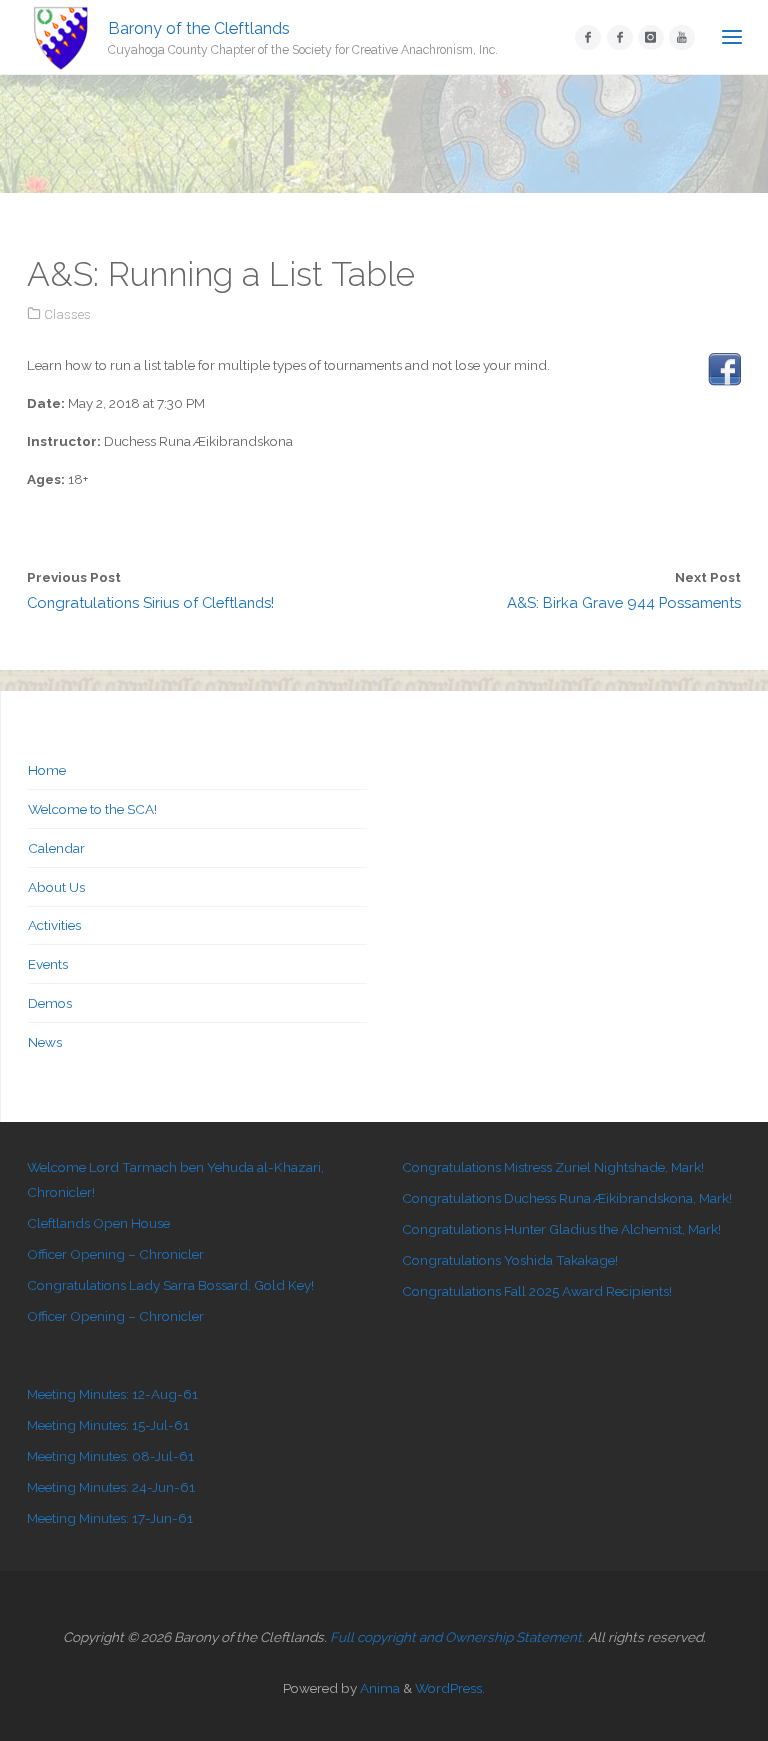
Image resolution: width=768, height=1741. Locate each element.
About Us (56, 887)
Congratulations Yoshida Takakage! (510, 1260)
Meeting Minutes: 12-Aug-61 (112, 1394)
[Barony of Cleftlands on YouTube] (682, 38)
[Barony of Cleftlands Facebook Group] (620, 38)
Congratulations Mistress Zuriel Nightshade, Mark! (553, 1167)
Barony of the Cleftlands (199, 27)
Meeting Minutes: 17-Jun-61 (110, 1518)
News (45, 1042)
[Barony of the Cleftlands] (61, 37)
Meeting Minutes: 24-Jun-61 (111, 1487)
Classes (67, 314)
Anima (378, 1688)
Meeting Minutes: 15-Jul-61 (108, 1425)
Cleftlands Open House (98, 1223)
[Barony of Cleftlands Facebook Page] (588, 38)
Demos (50, 1003)
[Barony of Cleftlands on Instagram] (651, 38)
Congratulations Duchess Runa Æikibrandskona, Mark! (567, 1198)
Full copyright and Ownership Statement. (457, 1637)
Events (48, 964)
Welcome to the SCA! (92, 809)
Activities (54, 925)
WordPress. (450, 1688)
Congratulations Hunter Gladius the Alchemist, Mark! (561, 1229)
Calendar (56, 848)
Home (47, 770)
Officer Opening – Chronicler (115, 1254)
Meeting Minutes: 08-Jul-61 (110, 1456)
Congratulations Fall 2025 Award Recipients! (537, 1291)
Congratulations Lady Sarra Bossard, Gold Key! (170, 1285)
